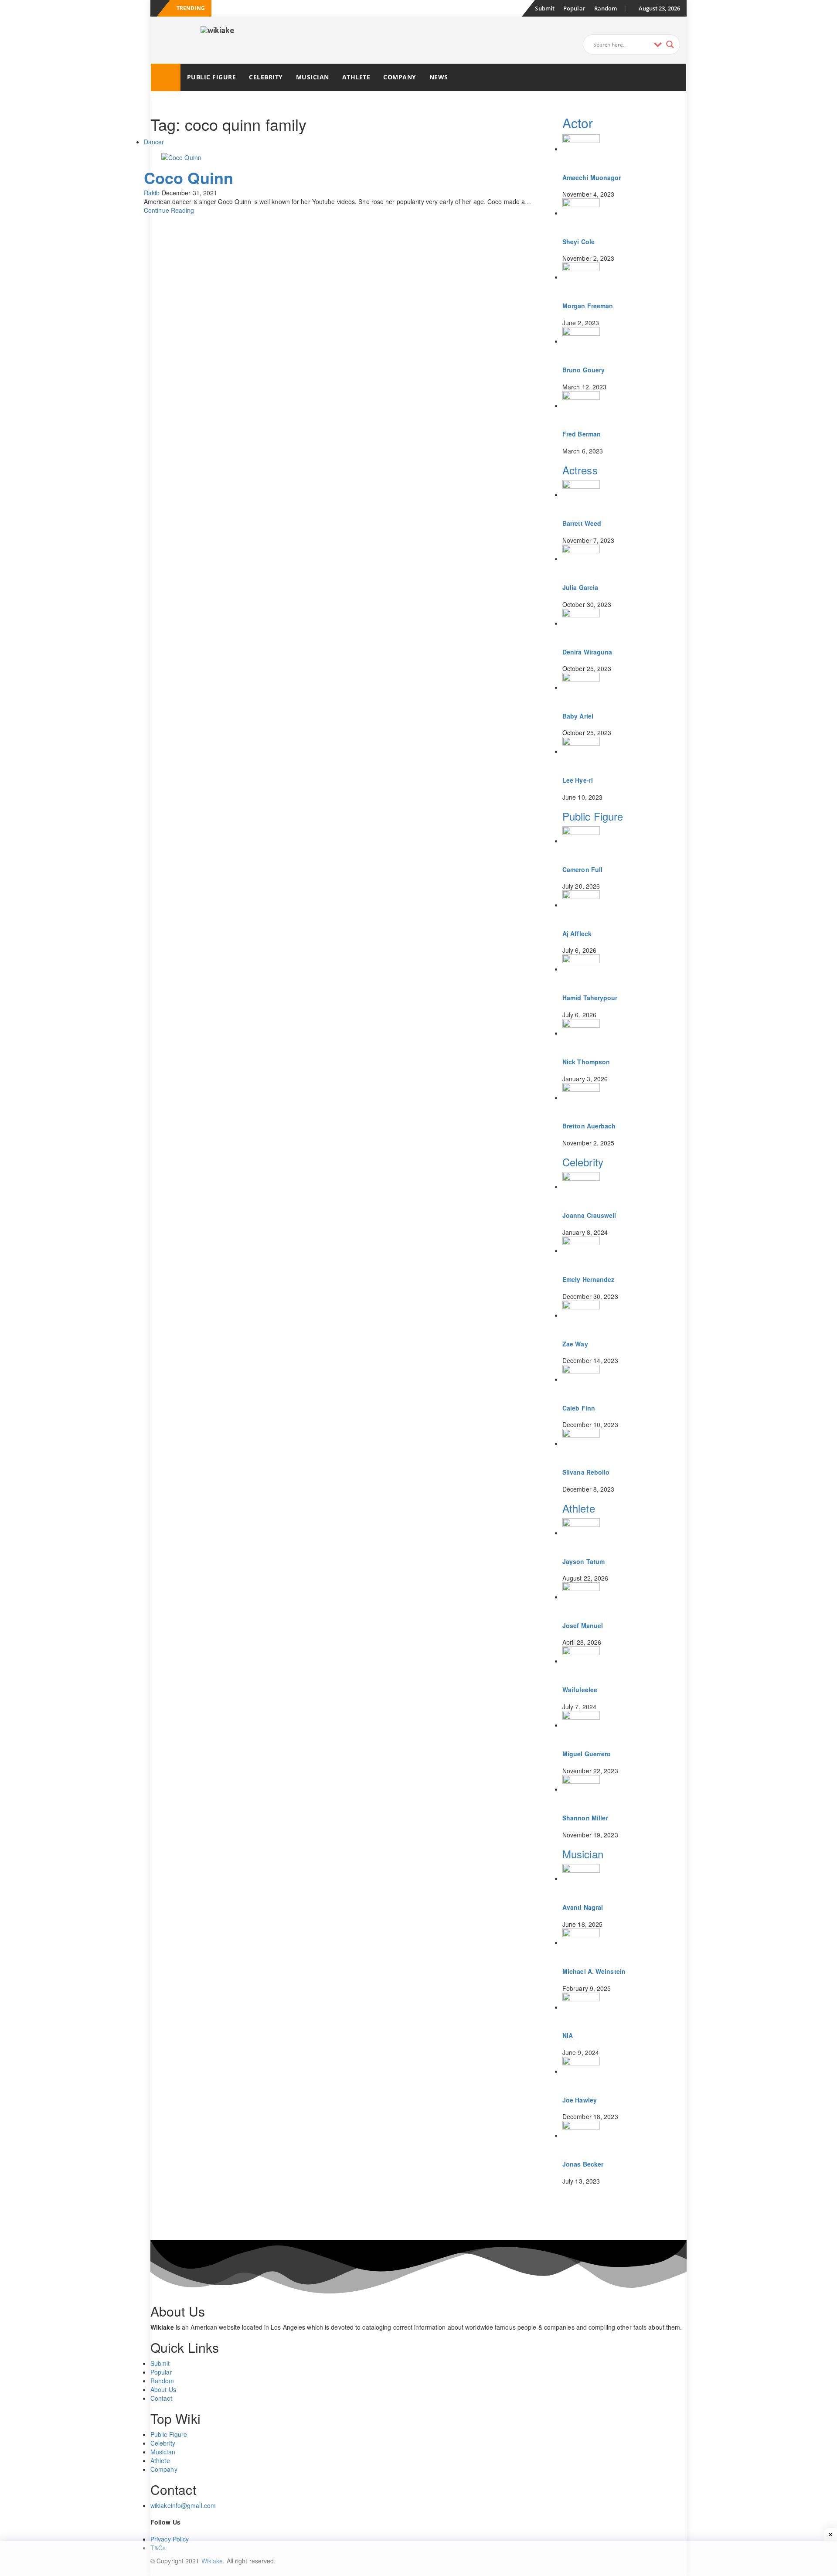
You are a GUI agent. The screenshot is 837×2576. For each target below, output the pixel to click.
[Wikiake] (166, 77)
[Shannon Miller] (581, 1789)
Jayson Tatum (584, 1561)
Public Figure (212, 77)
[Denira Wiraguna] (581, 623)
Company (400, 77)
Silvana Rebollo (586, 1472)
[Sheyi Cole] (581, 213)
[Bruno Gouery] (581, 341)
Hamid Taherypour (590, 998)
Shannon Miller (585, 1818)
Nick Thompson (586, 1062)
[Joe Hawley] (581, 2071)
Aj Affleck (577, 934)
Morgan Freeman (588, 306)
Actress (580, 470)
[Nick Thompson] (581, 1033)
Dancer (154, 142)
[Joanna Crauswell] (581, 1186)
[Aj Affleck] (581, 905)
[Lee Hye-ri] (581, 751)
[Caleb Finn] (581, 1379)
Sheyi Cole (578, 242)
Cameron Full (582, 869)
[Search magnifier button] (670, 44)
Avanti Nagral (583, 1907)
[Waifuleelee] (581, 1661)
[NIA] (581, 2007)
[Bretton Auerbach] (581, 1097)
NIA (568, 2035)
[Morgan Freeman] (581, 277)
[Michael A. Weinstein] (581, 1942)
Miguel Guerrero (587, 1754)
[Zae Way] (581, 1315)
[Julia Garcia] (581, 559)
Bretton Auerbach (589, 1126)
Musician (313, 77)
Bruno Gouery (584, 370)
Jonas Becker (583, 2164)
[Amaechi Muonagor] (581, 149)
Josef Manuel (583, 1625)
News (439, 77)
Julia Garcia (580, 587)
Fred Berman (582, 434)
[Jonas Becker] (581, 2135)
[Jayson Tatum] (581, 1533)
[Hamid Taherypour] (581, 969)
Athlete (356, 77)
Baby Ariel (578, 716)
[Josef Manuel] (581, 1597)
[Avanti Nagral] (581, 1878)
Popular (574, 8)
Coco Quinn (189, 177)
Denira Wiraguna (587, 652)
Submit (545, 8)
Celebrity (266, 77)
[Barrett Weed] (581, 494)
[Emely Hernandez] (581, 1251)
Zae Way (575, 1344)
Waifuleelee (580, 1690)
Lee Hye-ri (578, 780)
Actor (578, 123)
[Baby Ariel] (581, 687)
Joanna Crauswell (589, 1215)
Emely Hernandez (589, 1279)
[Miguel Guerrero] (581, 1725)
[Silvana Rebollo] (581, 1443)
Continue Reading (169, 210)
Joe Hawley (580, 2100)
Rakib (152, 193)
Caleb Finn (579, 1408)
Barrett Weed (582, 523)
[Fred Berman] (581, 405)
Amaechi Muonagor (592, 177)
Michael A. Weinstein (594, 1971)
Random (606, 8)
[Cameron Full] (581, 841)
